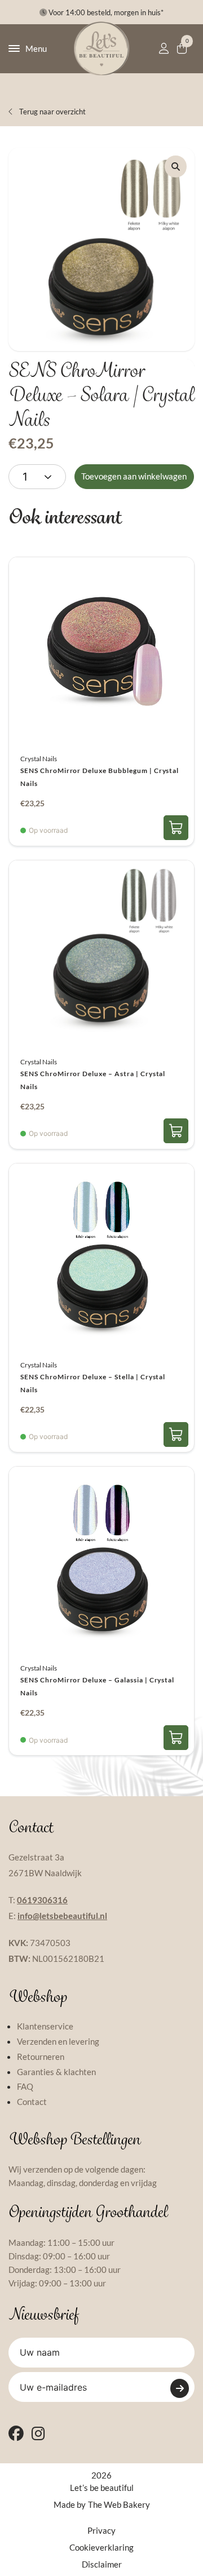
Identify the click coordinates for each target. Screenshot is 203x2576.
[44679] (176, 1434)
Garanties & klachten (56, 2072)
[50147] (176, 1131)
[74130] (176, 828)
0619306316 (42, 1900)
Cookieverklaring (101, 2547)
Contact (32, 2102)
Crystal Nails (39, 759)
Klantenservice (45, 2026)
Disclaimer (102, 2564)
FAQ (25, 2086)
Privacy (101, 2530)
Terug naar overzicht (52, 112)
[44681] (176, 1738)
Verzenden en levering (58, 2041)
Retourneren (41, 2057)
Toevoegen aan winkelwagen (134, 476)
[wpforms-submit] (180, 2388)
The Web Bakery (119, 2504)
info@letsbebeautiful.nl (62, 1916)
